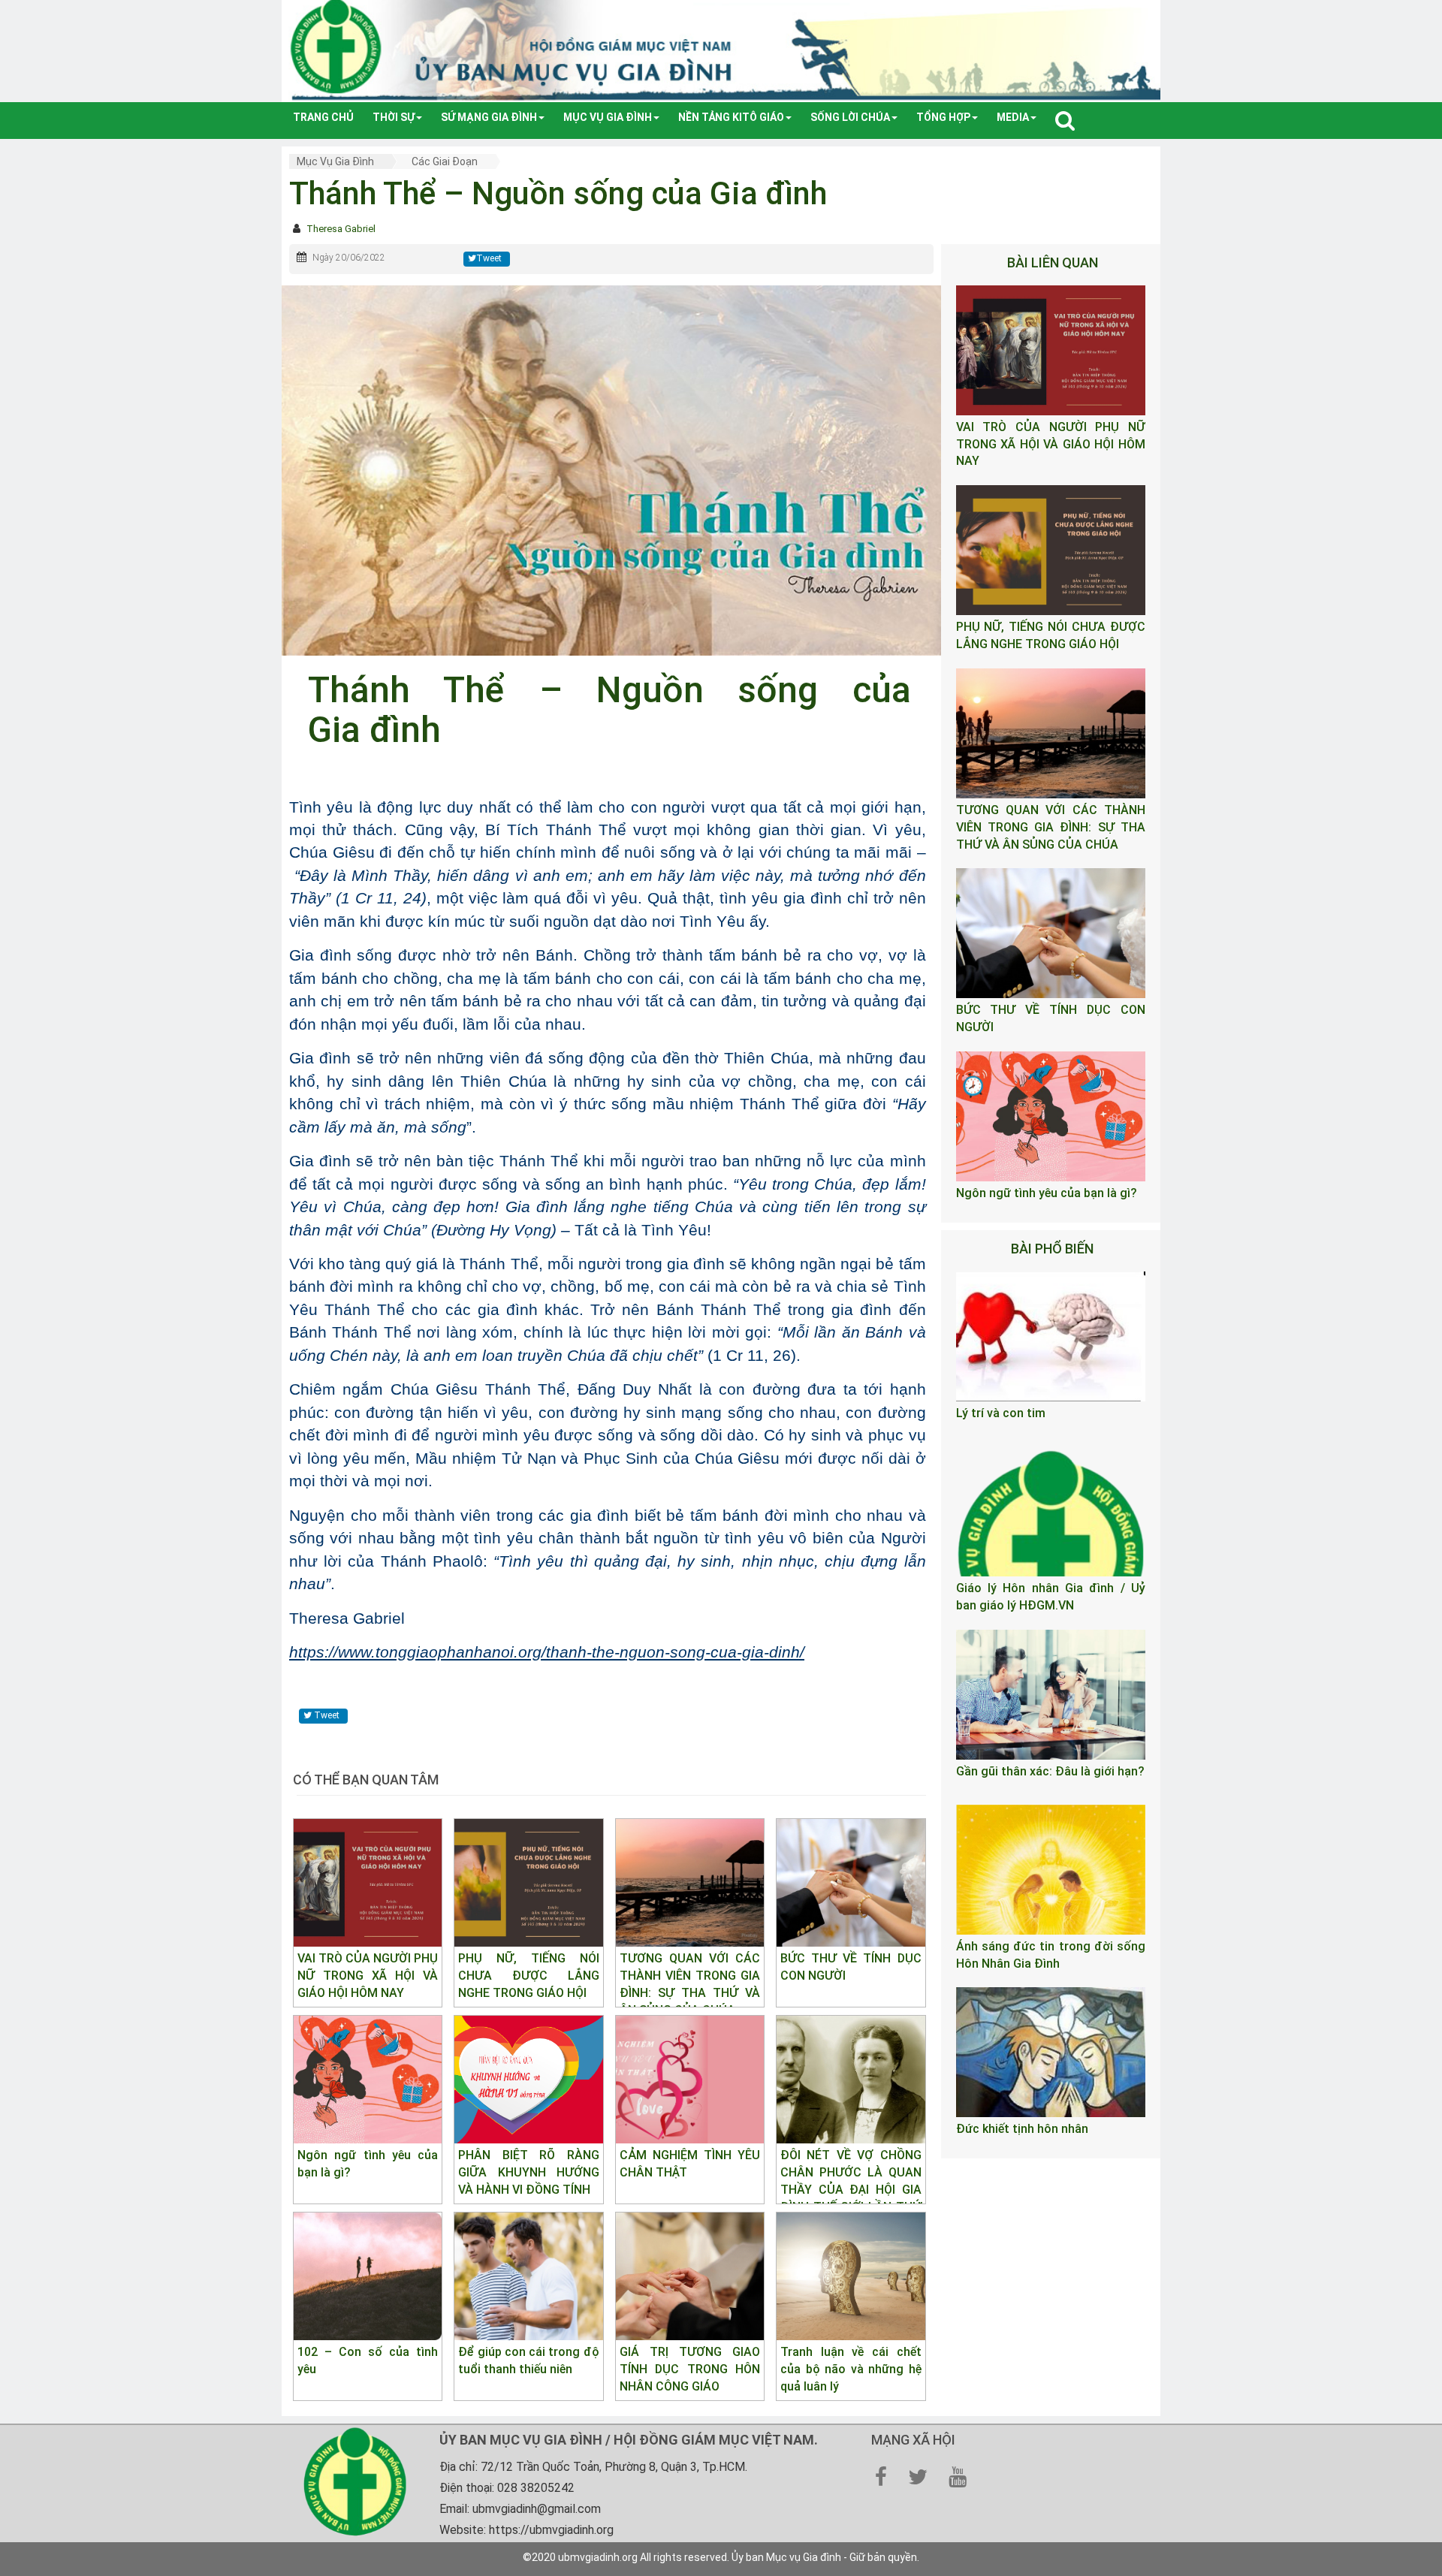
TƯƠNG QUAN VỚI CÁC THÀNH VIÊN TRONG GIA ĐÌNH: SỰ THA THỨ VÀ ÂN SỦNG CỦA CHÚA (1051, 827)
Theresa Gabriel (341, 229)
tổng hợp (943, 117)
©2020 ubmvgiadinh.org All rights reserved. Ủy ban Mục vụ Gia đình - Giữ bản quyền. (721, 2557)
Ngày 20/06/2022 (349, 258)
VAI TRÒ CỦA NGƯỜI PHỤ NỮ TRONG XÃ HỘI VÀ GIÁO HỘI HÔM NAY (1051, 444)
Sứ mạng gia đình (489, 117)
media (1013, 117)
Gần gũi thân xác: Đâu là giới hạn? (1050, 1771)
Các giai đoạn (445, 161)
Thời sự (394, 117)
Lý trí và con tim (1001, 1413)
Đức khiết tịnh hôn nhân (1022, 2129)
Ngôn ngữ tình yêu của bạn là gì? (1047, 1193)
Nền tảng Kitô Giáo (731, 117)
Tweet (489, 258)
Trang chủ (323, 117)
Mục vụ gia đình (608, 117)
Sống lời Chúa (850, 117)
